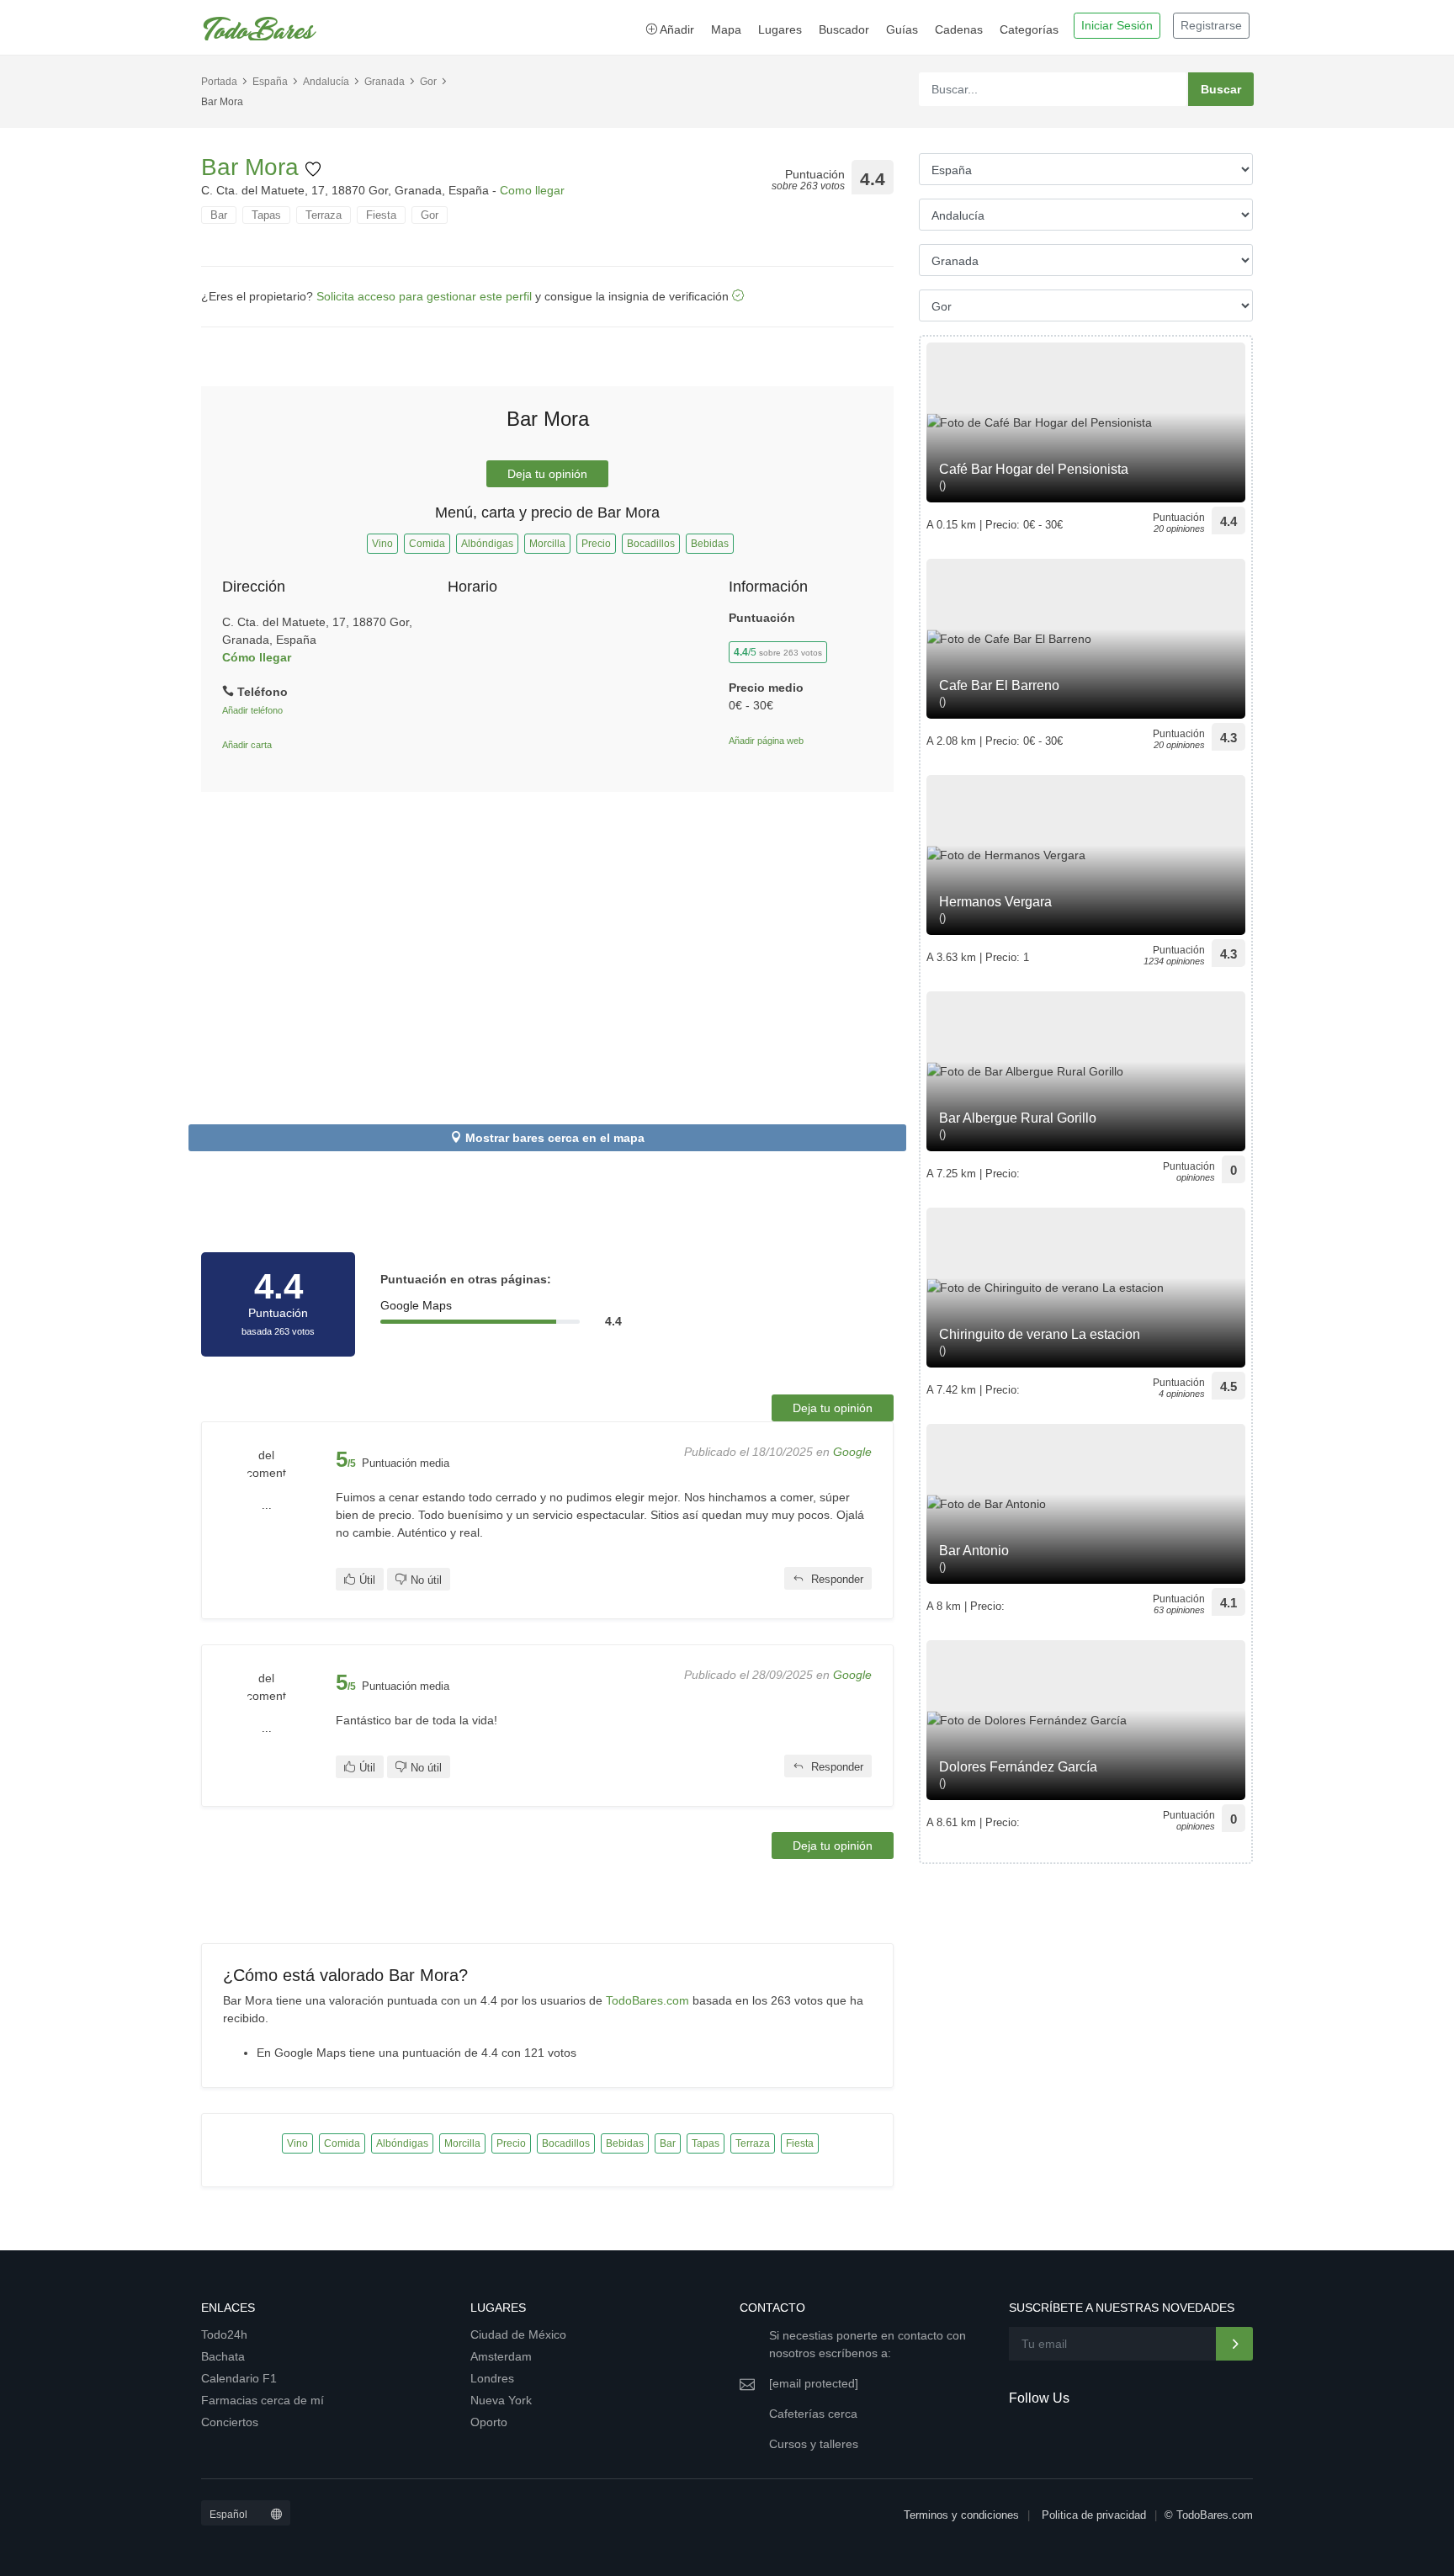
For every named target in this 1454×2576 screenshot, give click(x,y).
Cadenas (959, 29)
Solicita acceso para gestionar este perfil (424, 296)
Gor (428, 82)
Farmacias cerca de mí (263, 2400)
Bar (219, 215)
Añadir (676, 29)
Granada (385, 82)
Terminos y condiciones (961, 2515)
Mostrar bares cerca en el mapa (555, 1138)
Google (852, 1452)
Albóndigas (487, 544)
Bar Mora (253, 167)
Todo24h (224, 2334)
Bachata (223, 2356)
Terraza (324, 215)
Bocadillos (651, 544)
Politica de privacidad (1094, 2515)
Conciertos (230, 2422)
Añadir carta (247, 745)
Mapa (726, 29)
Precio (596, 544)
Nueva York (501, 2400)
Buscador (844, 29)
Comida (427, 544)
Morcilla (547, 544)
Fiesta (381, 215)
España (270, 82)
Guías (902, 29)
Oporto (489, 2422)
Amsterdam (501, 2356)
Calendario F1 (239, 2378)
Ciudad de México (518, 2334)
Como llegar (532, 190)
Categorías (1029, 29)
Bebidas (710, 544)
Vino (382, 544)
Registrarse (1211, 25)
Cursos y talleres (814, 2444)
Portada (219, 82)
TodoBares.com (647, 2000)
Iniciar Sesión (1117, 25)
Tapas (266, 215)
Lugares (780, 29)
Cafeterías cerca (813, 2414)
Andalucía (326, 82)
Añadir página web (766, 741)
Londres (492, 2378)
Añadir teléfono (252, 710)
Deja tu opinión (547, 474)
